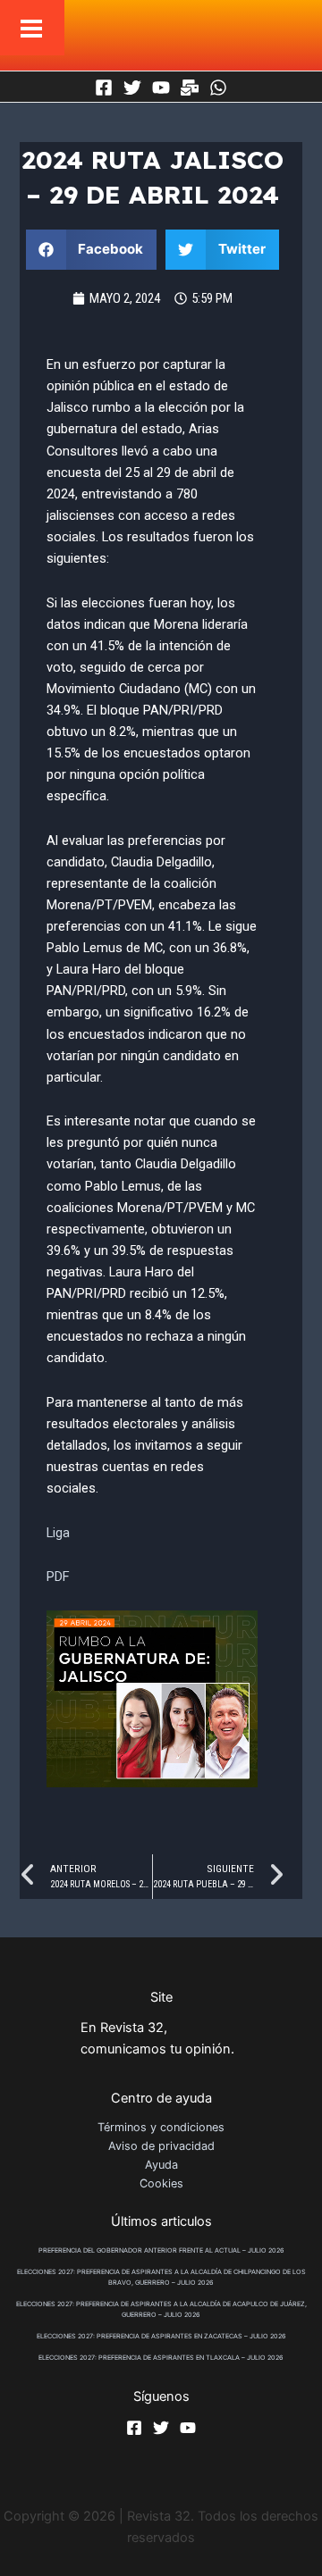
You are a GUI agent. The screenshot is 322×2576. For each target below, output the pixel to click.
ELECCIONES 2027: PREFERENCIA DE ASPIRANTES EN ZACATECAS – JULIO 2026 (161, 2336)
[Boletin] (190, 88)
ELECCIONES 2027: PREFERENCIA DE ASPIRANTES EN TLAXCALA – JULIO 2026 (161, 2358)
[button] (92, 250)
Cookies (161, 2183)
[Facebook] (104, 88)
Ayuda (161, 2165)
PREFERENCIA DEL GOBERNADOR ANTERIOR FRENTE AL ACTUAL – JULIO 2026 (161, 2250)
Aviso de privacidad (161, 2146)
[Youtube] (161, 88)
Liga (58, 1533)
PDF (58, 1577)
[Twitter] (132, 88)
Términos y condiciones (161, 2127)
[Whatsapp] (218, 88)
